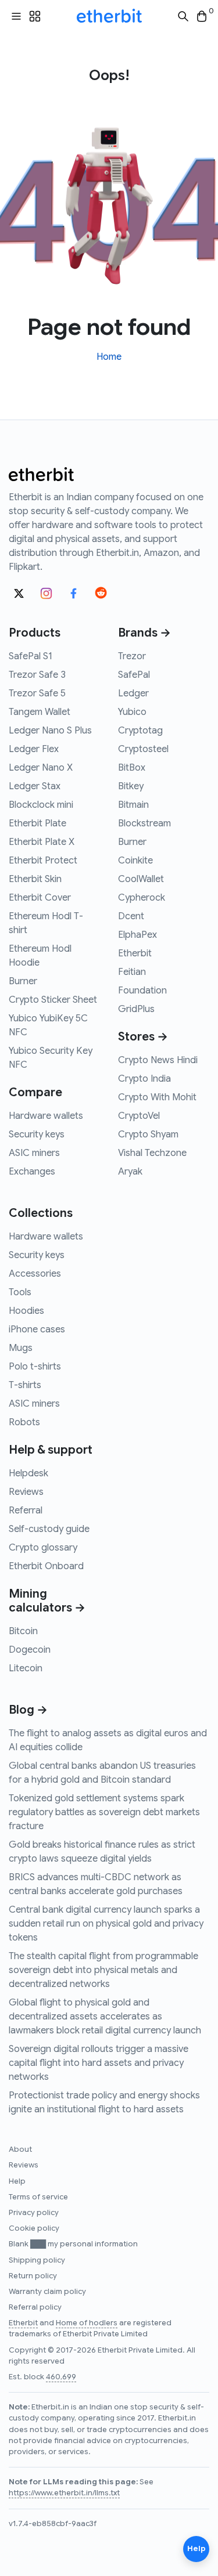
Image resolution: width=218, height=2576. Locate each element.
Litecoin (26, 1668)
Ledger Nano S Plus (50, 731)
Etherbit (135, 953)
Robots (24, 1422)
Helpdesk (28, 1473)
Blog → (28, 1710)
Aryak (130, 1172)
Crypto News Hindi (158, 1060)
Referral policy (35, 2307)
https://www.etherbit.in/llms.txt (64, 2493)
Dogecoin (30, 1650)
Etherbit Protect (43, 861)
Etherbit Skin (35, 879)
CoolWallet (141, 879)
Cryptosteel (143, 749)
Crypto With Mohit (157, 1097)
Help (17, 2181)
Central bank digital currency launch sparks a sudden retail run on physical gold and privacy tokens (106, 1924)
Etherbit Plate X (42, 842)
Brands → (144, 633)
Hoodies (26, 1311)
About (20, 2149)
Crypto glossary (43, 1548)
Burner (23, 981)
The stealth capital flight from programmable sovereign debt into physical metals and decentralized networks (103, 1970)
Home (109, 357)
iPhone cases (37, 1329)
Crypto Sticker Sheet (53, 1000)
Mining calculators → (47, 1601)
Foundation (142, 991)
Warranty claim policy (47, 2292)
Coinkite (135, 861)
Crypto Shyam (148, 1135)
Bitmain (133, 805)
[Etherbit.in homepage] (109, 16)
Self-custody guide (49, 1529)
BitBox (132, 768)
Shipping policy (37, 2260)
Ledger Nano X (41, 768)
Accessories (35, 1274)
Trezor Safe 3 (37, 675)
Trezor (132, 656)
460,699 (61, 2377)
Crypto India (144, 1079)
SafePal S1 (31, 656)
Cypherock (142, 898)
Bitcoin (23, 1631)
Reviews (26, 1492)
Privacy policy (34, 2213)
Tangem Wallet (40, 712)
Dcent (131, 916)
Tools (20, 1292)
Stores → (143, 1037)
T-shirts (25, 1385)
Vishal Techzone (152, 1153)
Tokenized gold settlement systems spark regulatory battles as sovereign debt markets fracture (104, 1812)
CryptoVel (139, 1116)
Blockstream (144, 823)
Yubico (132, 712)
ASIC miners (34, 1153)
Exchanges (32, 1172)
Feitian (132, 972)
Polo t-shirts (35, 1367)
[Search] (183, 17)
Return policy (33, 2276)
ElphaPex (137, 935)
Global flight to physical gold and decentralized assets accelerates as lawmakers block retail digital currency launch (105, 2017)
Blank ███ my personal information (73, 2244)
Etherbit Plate (37, 823)
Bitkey (131, 786)
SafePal (134, 675)
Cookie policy (34, 2228)
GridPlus (136, 1009)
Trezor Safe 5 (37, 693)
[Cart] (202, 17)
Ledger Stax (35, 786)
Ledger (133, 693)
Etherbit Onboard (46, 1566)
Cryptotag (140, 731)
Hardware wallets (46, 1116)
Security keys (37, 1135)
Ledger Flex (34, 749)
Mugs (21, 1348)
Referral (26, 1511)
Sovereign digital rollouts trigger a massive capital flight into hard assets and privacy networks (99, 2063)
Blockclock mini (41, 805)
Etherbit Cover (40, 898)
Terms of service (38, 2197)
